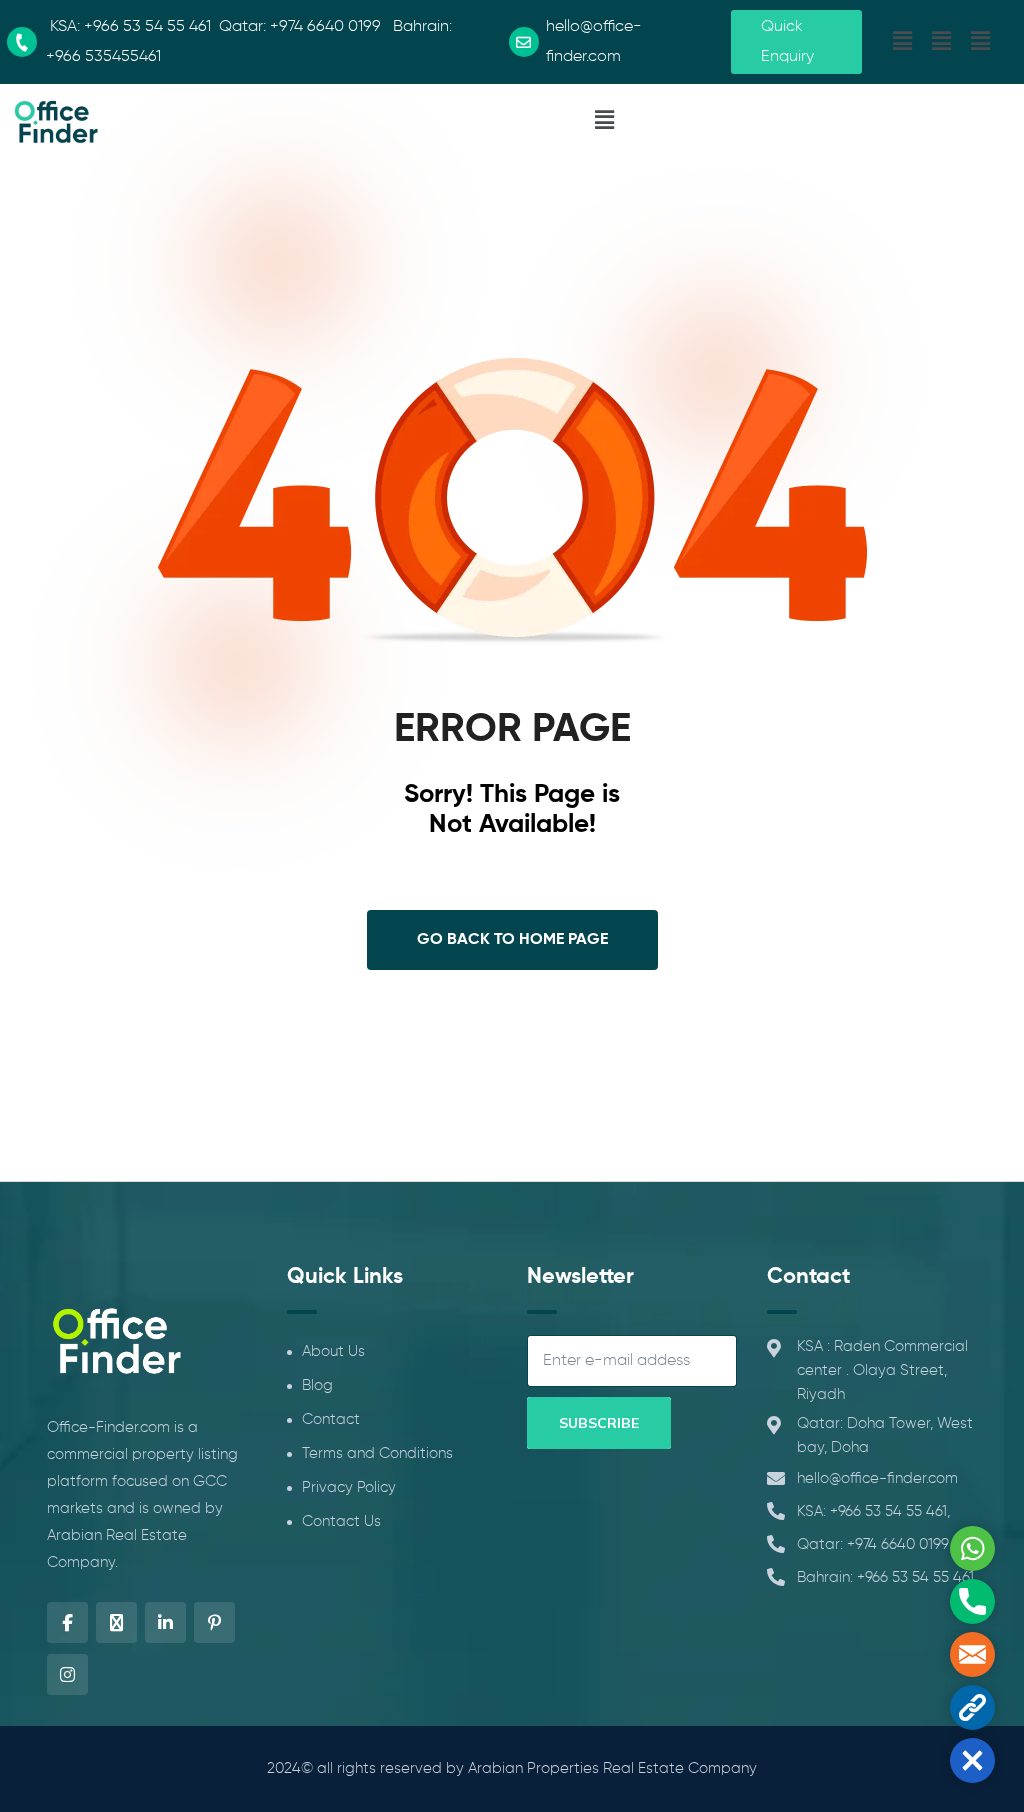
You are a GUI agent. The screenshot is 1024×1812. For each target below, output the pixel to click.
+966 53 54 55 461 (147, 27)
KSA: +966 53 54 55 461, (873, 1511)
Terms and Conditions (377, 1453)
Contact (331, 1419)
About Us (333, 1351)
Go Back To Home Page (512, 940)
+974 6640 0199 (325, 27)
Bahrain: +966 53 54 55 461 (885, 1577)
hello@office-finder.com (877, 1478)
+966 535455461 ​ (105, 57)
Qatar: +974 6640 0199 (873, 1544)
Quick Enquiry (787, 42)
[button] (902, 41)
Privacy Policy (349, 1487)
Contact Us (341, 1521)
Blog (317, 1385)
